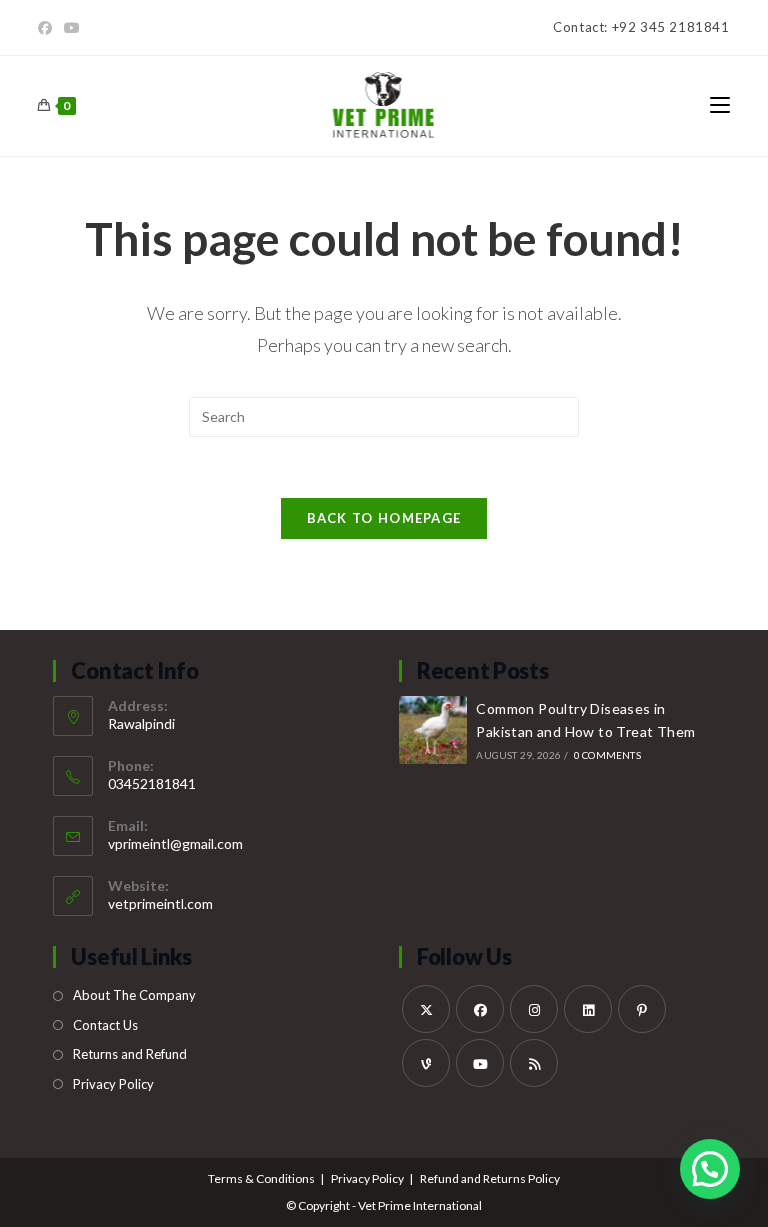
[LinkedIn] (588, 1009)
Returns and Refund (130, 1054)
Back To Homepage (384, 518)
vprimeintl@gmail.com (175, 843)
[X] (426, 1009)
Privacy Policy (113, 1084)
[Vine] (426, 1063)
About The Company (134, 995)
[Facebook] (48, 28)
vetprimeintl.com (160, 903)
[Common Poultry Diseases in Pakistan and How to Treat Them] (433, 730)
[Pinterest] (642, 1009)
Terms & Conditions (261, 1178)
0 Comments (607, 755)
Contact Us (105, 1025)
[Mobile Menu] (720, 105)
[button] (710, 1169)
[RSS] (534, 1063)
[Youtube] (72, 28)
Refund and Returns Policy (490, 1178)
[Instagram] (534, 1009)
